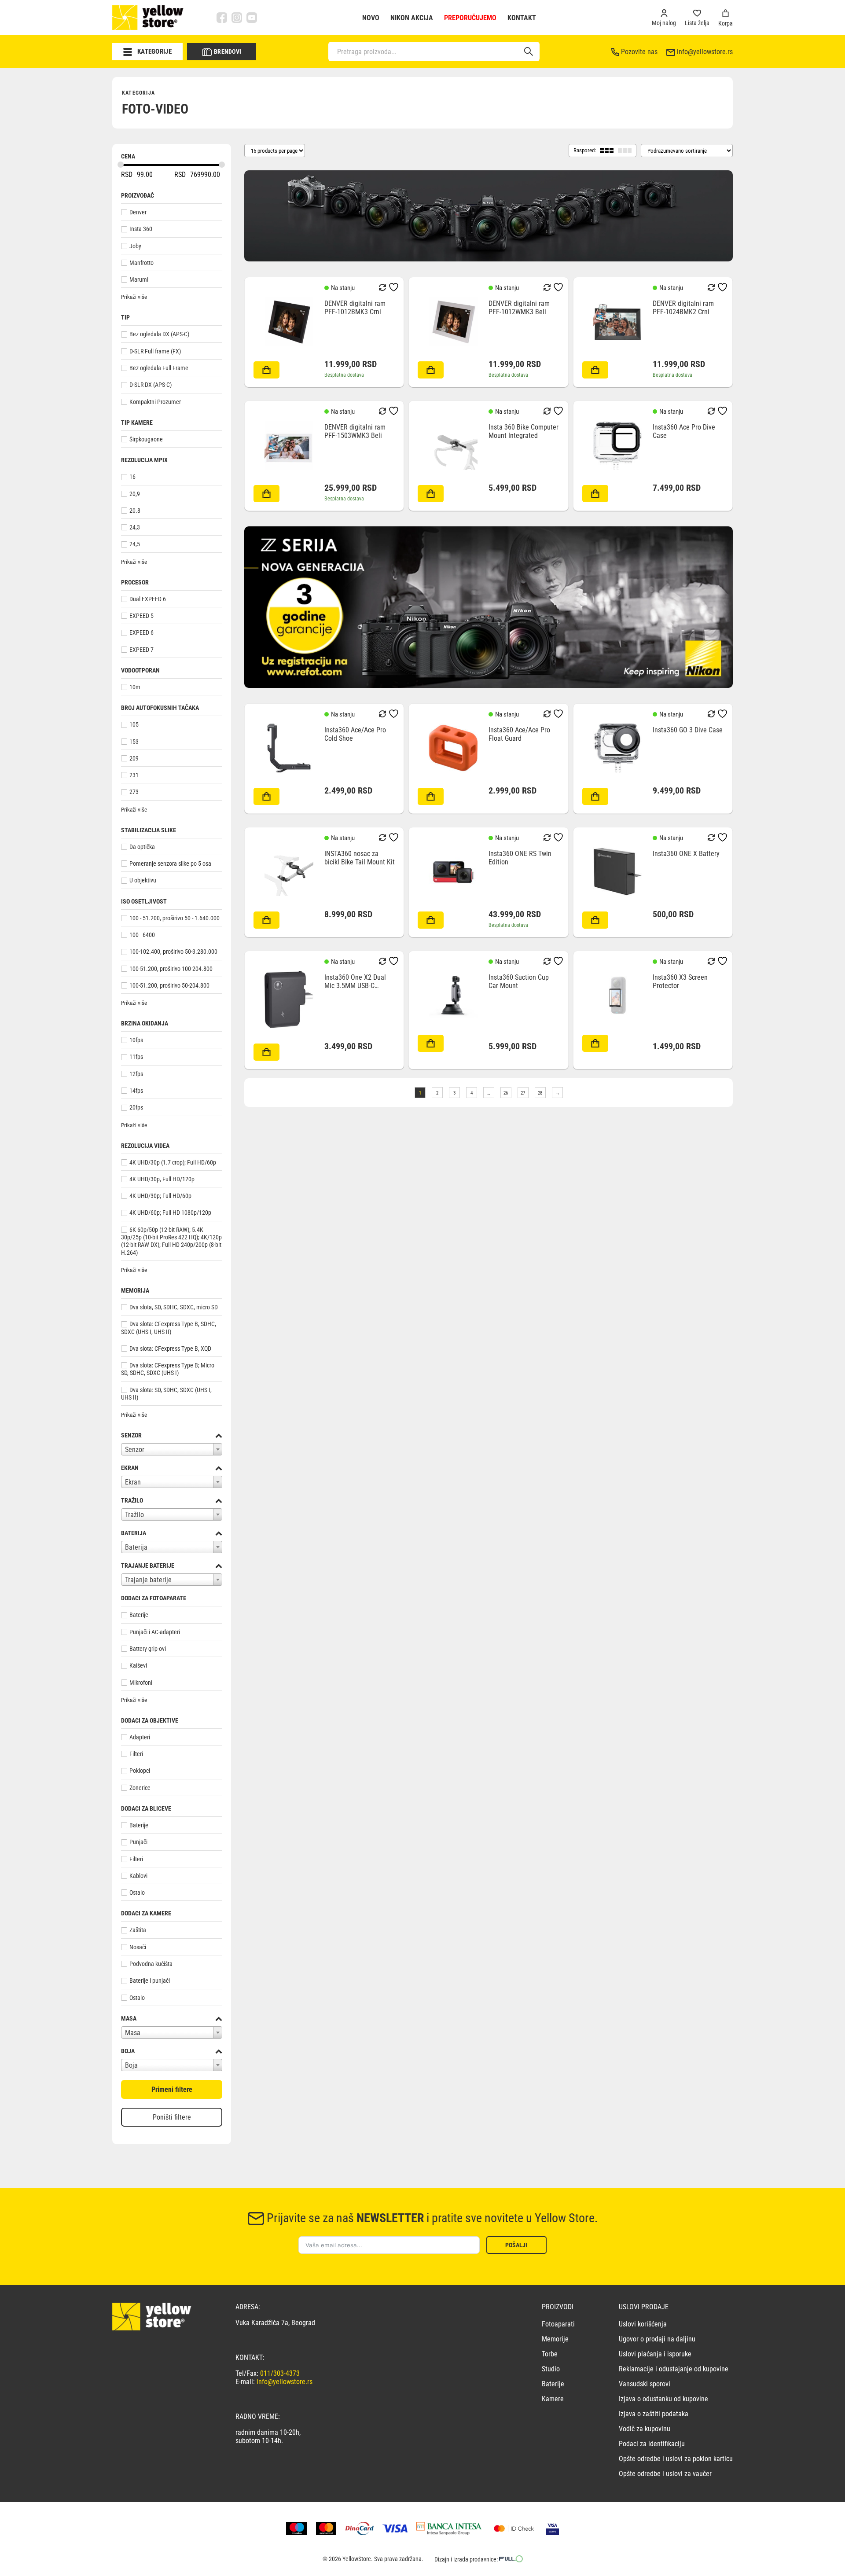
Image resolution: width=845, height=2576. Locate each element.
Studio (551, 2369)
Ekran (130, 1468)
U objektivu (143, 881)
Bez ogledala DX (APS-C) (159, 334)
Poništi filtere (172, 2117)
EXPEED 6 (141, 633)
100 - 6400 (142, 935)
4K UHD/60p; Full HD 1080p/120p (170, 1213)
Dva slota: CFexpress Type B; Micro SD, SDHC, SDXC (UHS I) (168, 1369)
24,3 (135, 527)
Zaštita (138, 1930)
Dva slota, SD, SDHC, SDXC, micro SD (174, 1307)
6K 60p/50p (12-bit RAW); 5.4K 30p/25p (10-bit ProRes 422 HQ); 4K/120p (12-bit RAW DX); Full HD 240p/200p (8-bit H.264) (171, 1241)
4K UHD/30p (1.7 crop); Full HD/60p (173, 1162)
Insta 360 (141, 229)
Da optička (142, 847)
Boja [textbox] (131, 2065)
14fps (136, 1091)
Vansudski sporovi (645, 2384)
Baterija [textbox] (136, 1547)
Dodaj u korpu (266, 370)
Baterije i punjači (150, 1981)
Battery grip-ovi (148, 1649)
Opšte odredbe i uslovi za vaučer (665, 2474)
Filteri (136, 1754)
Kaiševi (138, 1666)
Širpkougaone (146, 439)
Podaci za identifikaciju (652, 2444)
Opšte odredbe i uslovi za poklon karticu (676, 2459)
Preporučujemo (470, 18)
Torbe (550, 2354)
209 (134, 758)
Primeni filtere (172, 2089)
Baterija (134, 1533)
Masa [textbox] (133, 2033)
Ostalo (137, 1892)
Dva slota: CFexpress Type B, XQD (170, 1349)
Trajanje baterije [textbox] (148, 1580)
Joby (135, 246)
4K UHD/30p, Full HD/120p (162, 1179)
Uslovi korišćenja (643, 2324)
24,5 (135, 544)
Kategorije (154, 51)
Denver (138, 212)
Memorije (555, 2339)
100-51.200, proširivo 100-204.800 (171, 969)
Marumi (139, 279)
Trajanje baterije (148, 1565)
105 (134, 725)
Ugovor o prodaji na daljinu (657, 2339)
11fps (136, 1057)
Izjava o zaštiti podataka (654, 2414)
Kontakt (522, 18)
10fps (136, 1040)
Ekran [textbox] (133, 1482)
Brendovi (228, 51)
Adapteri (140, 1737)
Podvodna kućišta (151, 1964)
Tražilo (132, 1500)
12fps (136, 1074)
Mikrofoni (141, 1683)
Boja (128, 2051)
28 (540, 1093)
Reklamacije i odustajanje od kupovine (674, 2369)
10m (135, 687)
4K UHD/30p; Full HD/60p (160, 1196)
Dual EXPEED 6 (148, 599)
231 (134, 775)
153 (134, 742)
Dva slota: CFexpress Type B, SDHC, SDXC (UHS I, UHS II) (169, 1328)
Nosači (138, 1947)
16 (132, 477)
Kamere (553, 2399)
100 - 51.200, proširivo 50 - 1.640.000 (175, 918)
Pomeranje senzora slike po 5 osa (170, 864)
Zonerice (140, 1788)
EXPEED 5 (141, 616)
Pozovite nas (639, 52)
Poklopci (140, 1771)
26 (506, 1093)
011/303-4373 (280, 2373)
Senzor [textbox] (135, 1450)
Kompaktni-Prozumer (155, 402)
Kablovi (138, 1876)
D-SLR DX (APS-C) (151, 385)
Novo (371, 18)
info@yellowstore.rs (705, 52)
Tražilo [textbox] (134, 1515)
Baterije (139, 1615)
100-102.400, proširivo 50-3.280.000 (173, 952)
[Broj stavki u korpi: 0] (726, 13)
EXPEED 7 (141, 650)
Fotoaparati (558, 2324)
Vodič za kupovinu (645, 2429)
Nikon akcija (412, 18)
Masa (129, 2018)
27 (523, 1093)
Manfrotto (141, 263)
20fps (136, 1108)
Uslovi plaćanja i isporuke (655, 2354)
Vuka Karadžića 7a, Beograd (275, 2323)
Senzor (131, 1435)
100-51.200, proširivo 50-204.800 (169, 985)
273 (134, 792)
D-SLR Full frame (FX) (155, 351)
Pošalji (516, 2245)
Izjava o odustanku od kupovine (663, 2399)
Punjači (138, 1842)
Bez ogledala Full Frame (159, 368)
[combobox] (172, 1449)
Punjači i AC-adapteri (155, 1632)
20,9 (135, 494)
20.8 (135, 511)
